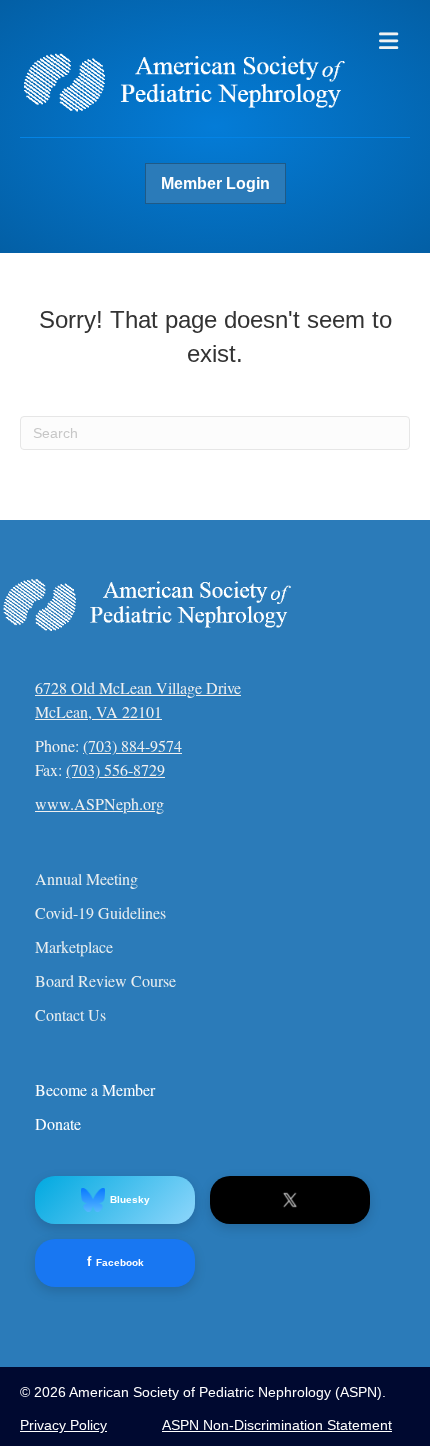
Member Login (215, 183)
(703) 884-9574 (132, 745)
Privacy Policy (63, 1425)
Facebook (115, 1261)
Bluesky (130, 1199)
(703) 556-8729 (115, 769)
